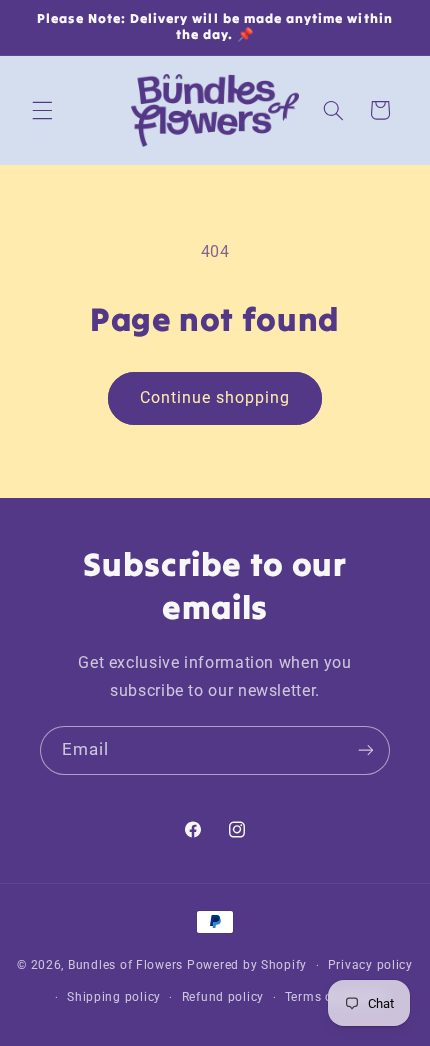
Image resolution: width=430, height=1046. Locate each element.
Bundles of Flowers (125, 965)
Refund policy (223, 997)
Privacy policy (370, 965)
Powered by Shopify (247, 965)
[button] (42, 110)
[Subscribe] (366, 750)
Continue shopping (215, 397)
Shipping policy (114, 997)
